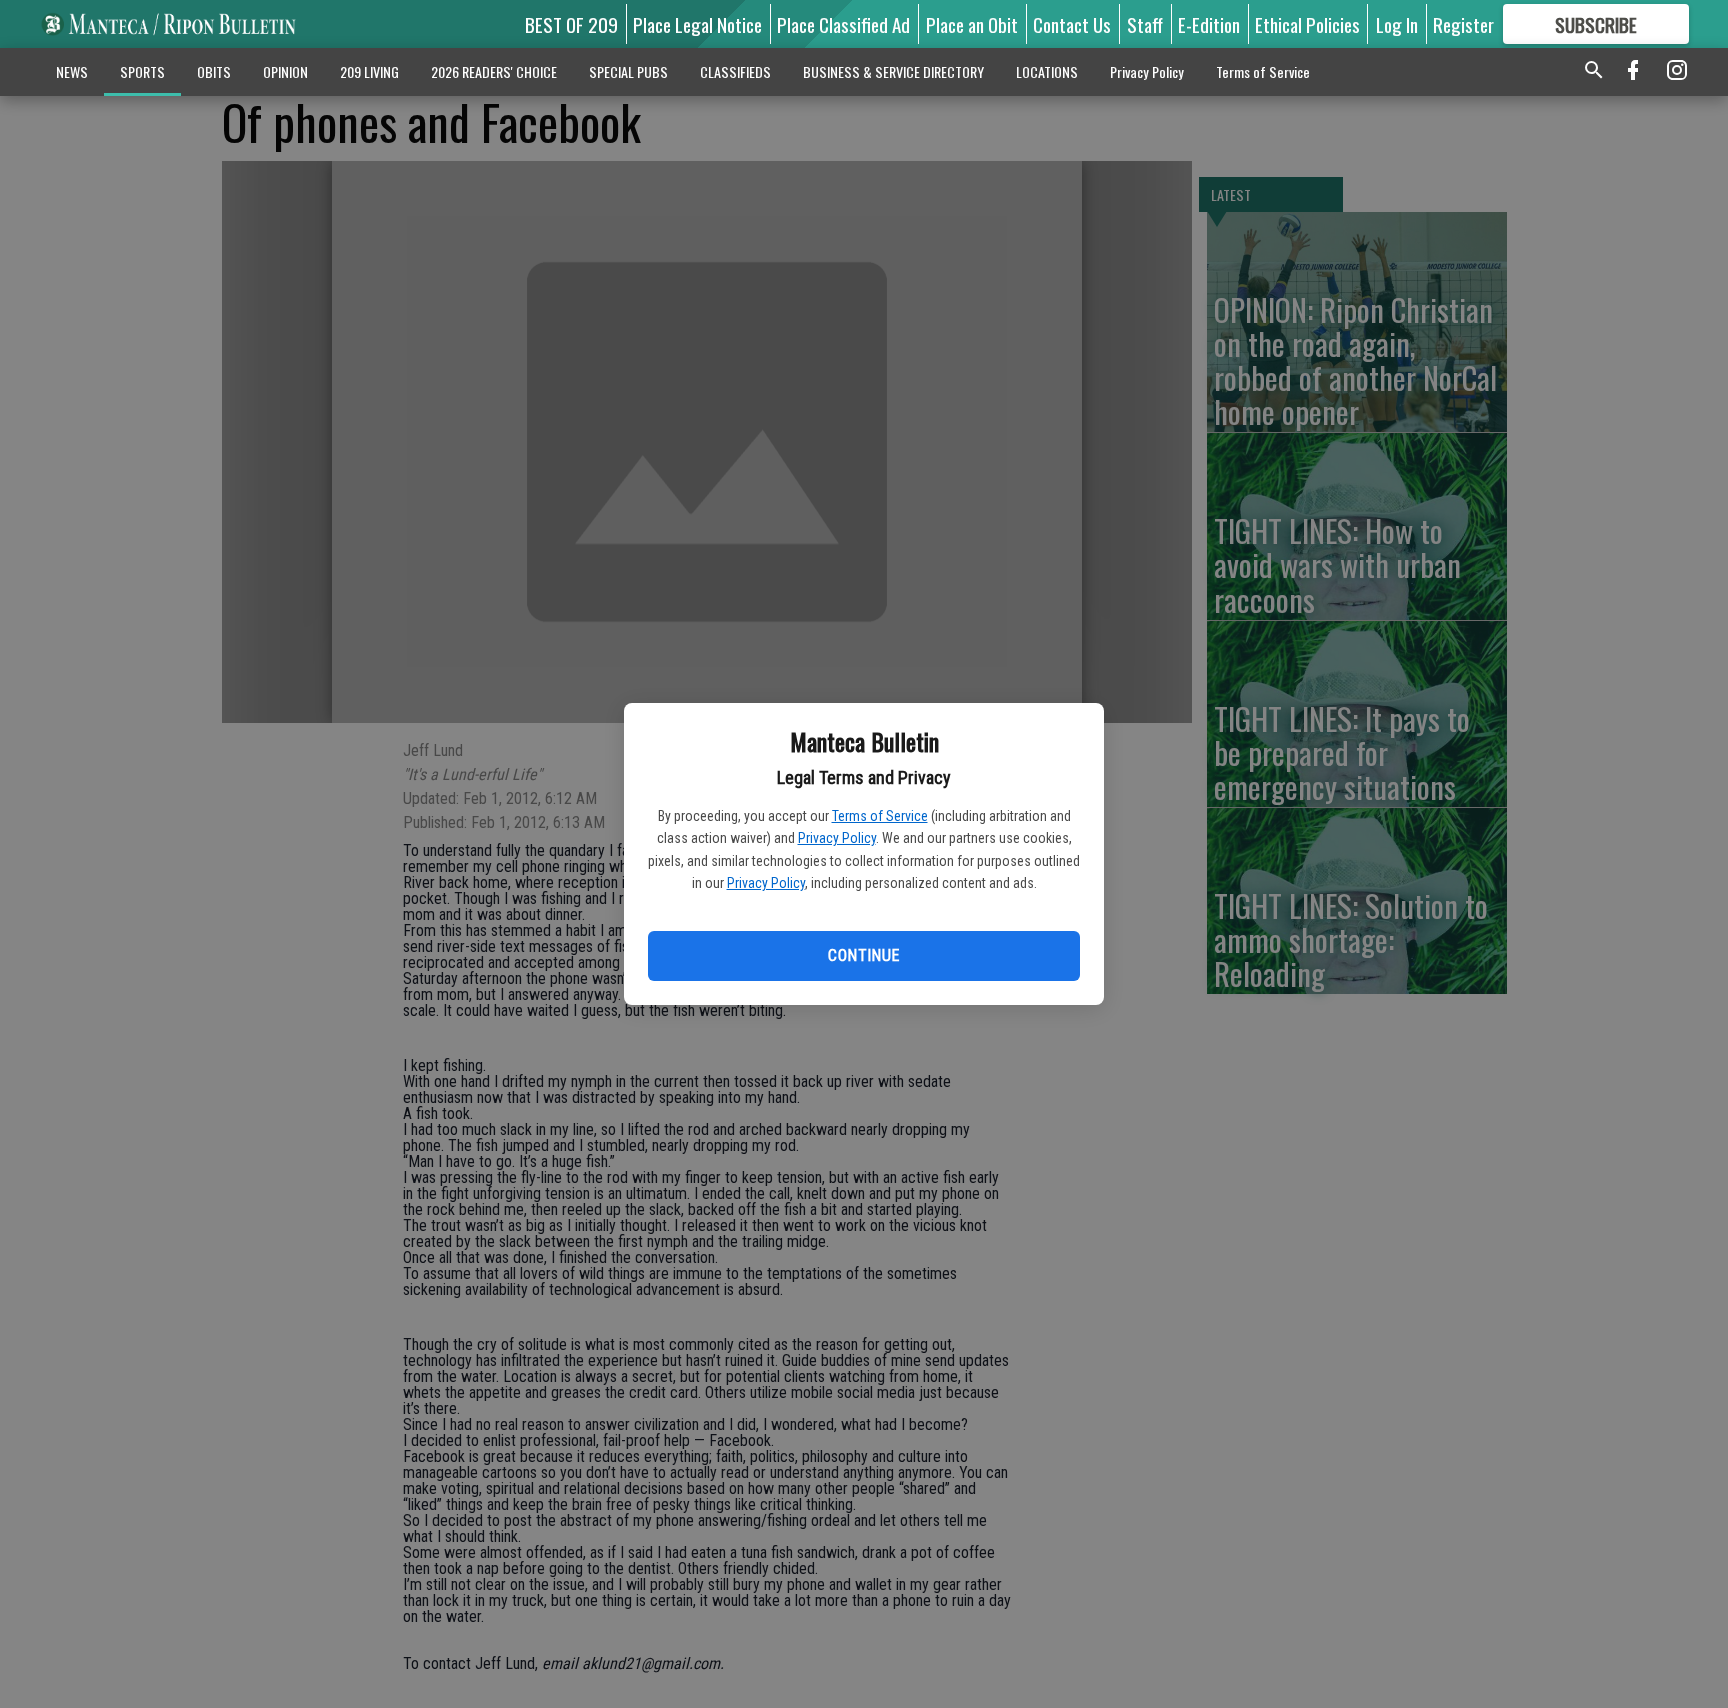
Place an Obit (972, 24)
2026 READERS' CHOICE (494, 71)
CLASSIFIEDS (735, 71)
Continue (863, 955)
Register (1463, 24)
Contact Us (1072, 24)
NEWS (72, 71)
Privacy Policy (837, 838)
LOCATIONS (1047, 71)
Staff (1145, 24)
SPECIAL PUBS (628, 71)
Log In (1397, 24)
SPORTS (142, 71)
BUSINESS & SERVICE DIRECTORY (893, 71)
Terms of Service (880, 816)
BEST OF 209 (571, 24)
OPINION (285, 71)
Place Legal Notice (697, 24)
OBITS (214, 71)
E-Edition (1209, 24)
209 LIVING (369, 71)
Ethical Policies (1307, 24)
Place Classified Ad (843, 24)
